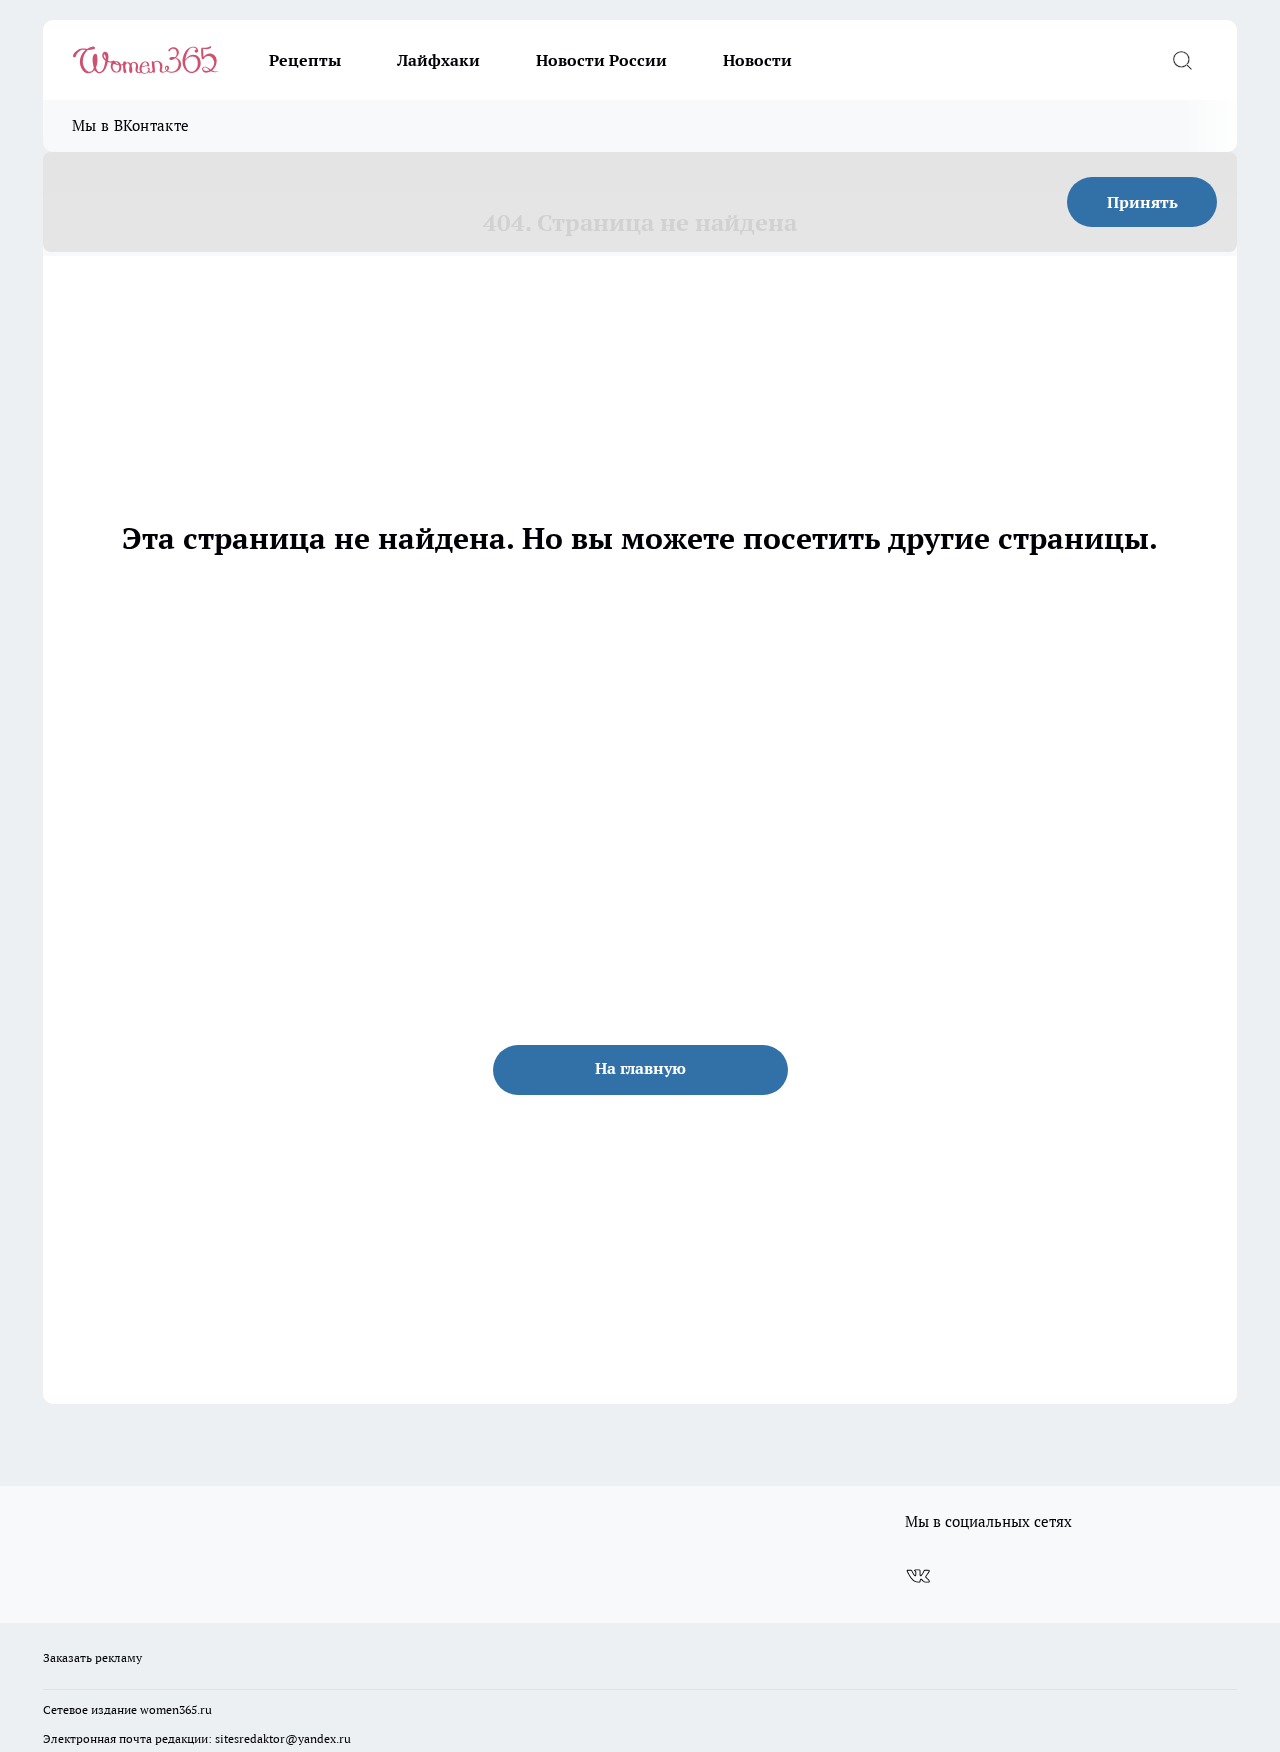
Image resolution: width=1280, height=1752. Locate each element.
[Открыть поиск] (1182, 60)
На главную (640, 1068)
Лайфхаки (438, 60)
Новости (757, 60)
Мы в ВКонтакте (130, 125)
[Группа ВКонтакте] (918, 1576)
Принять (1142, 202)
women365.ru (176, 1709)
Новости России (601, 60)
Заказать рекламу (92, 1657)
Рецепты (305, 60)
